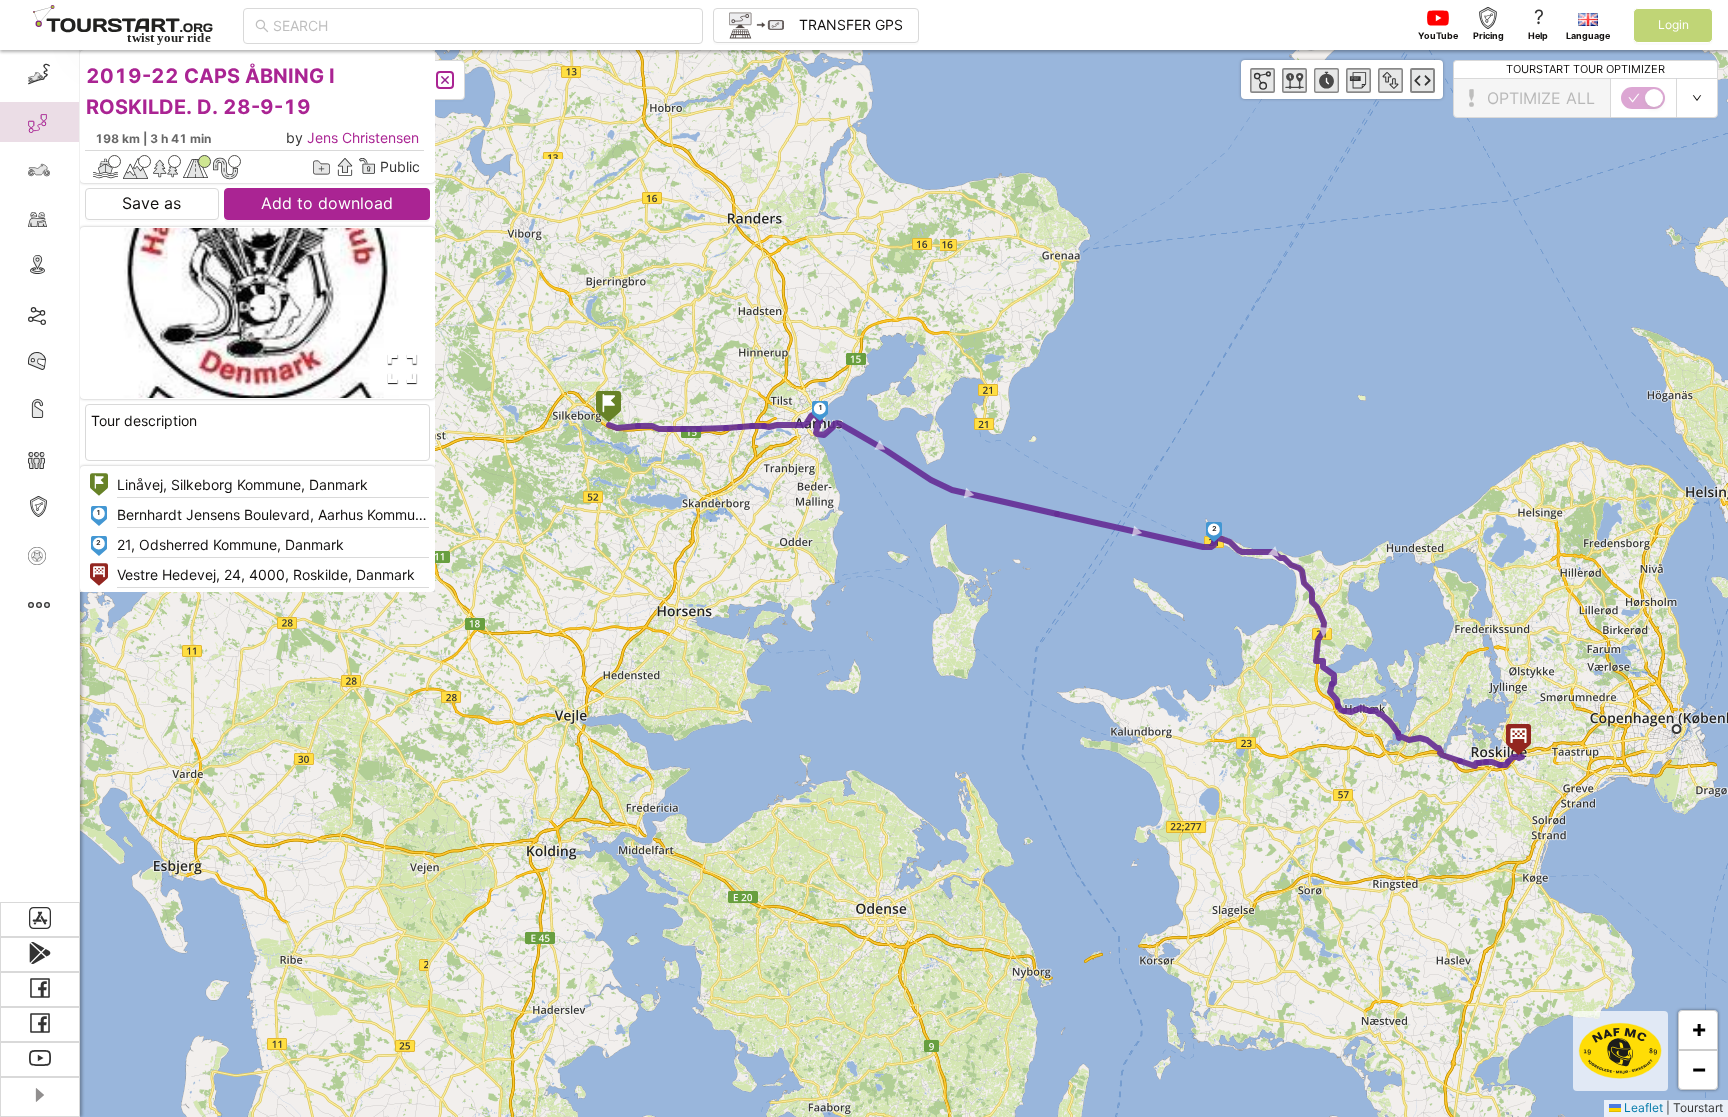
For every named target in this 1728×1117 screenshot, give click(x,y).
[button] (608, 408)
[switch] (1643, 98)
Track (71, 313)
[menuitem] (39, 74)
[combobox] (482, 26)
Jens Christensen (363, 137)
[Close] (445, 80)
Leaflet (1642, 1107)
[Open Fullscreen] (398, 369)
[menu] (40, 476)
